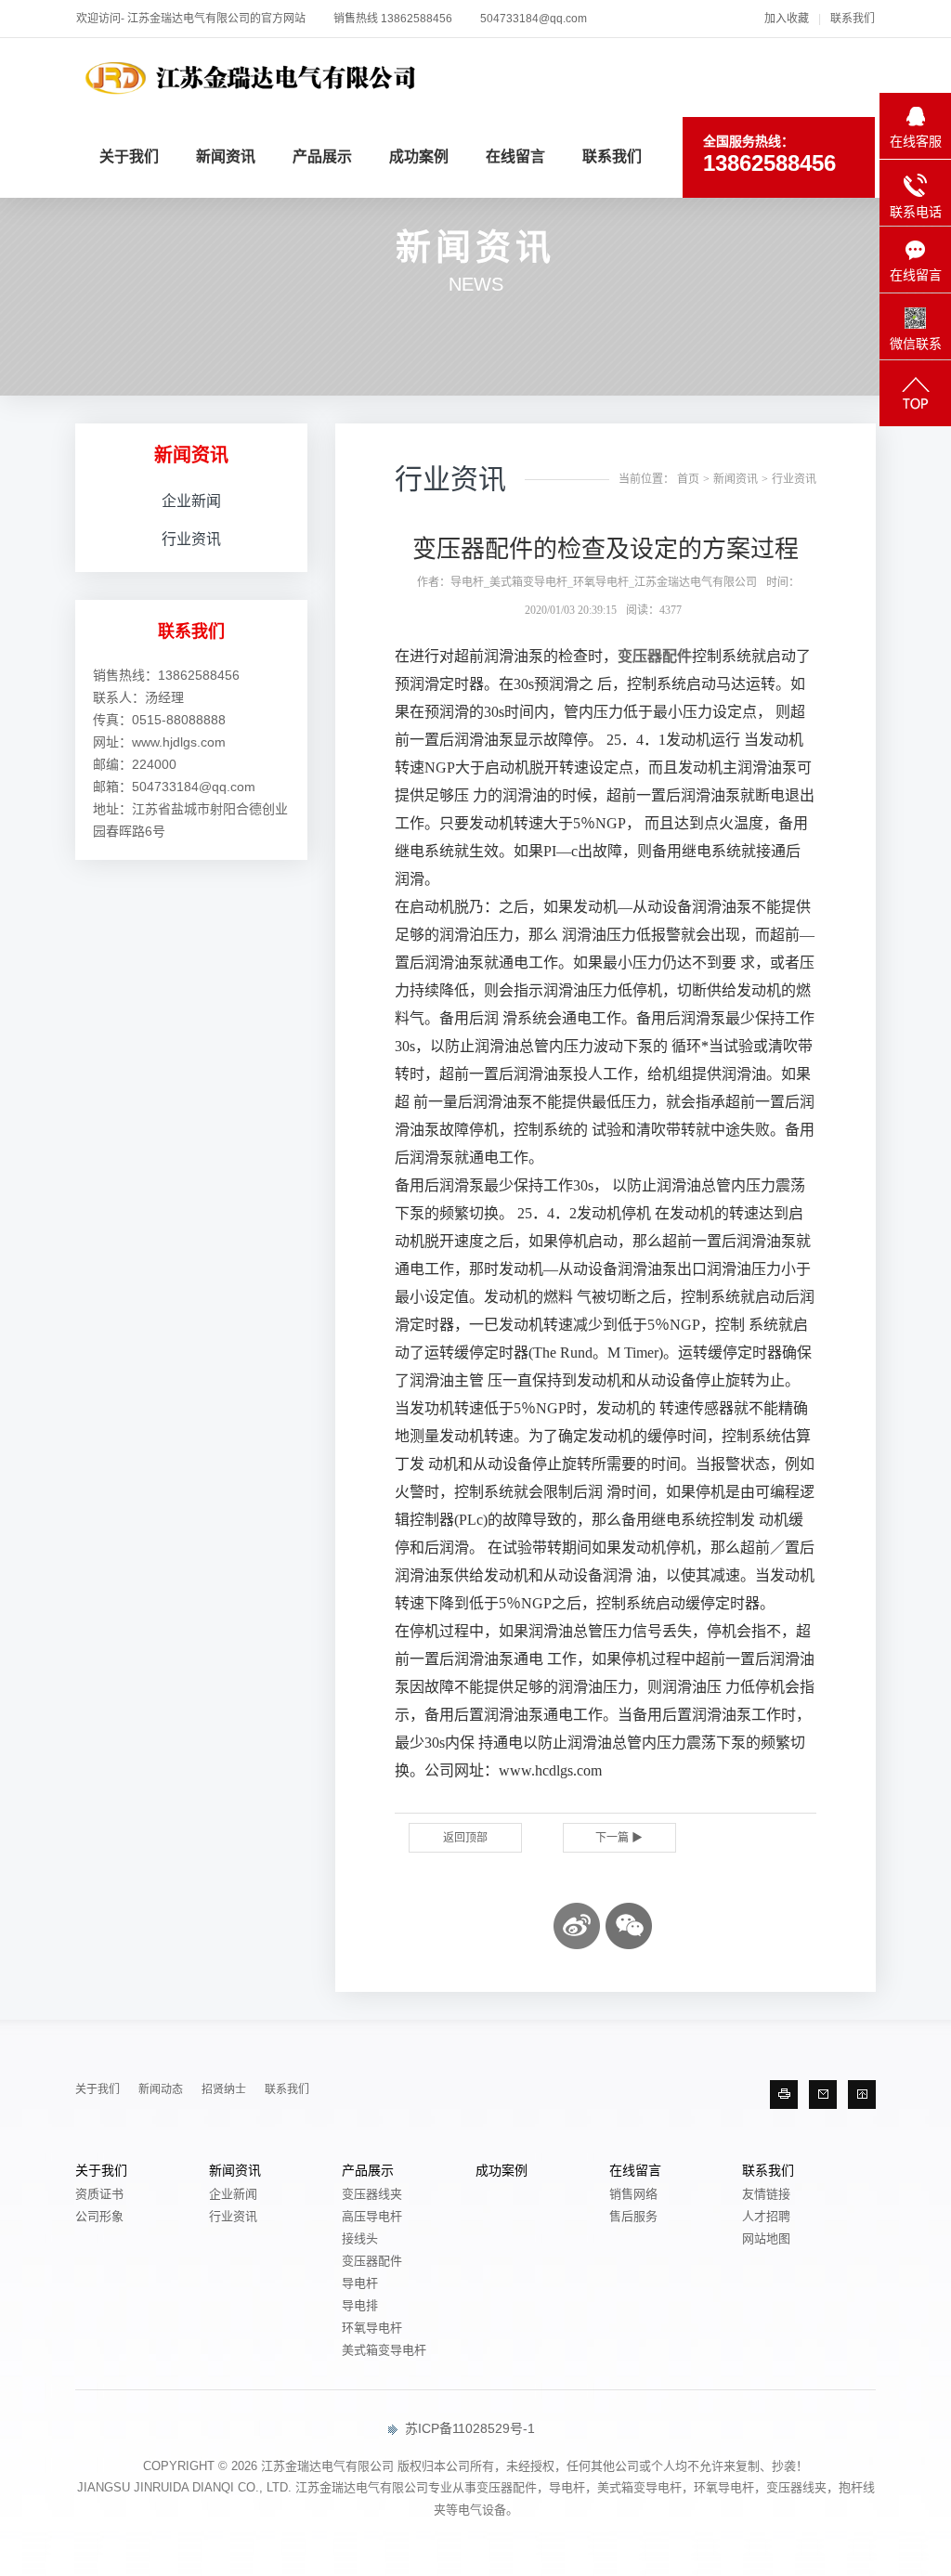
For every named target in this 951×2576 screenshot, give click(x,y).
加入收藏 (787, 19)
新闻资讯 (226, 156)
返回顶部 (465, 1838)
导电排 (360, 2305)
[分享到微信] (629, 1926)
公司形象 (99, 2216)
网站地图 (766, 2238)
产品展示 (322, 156)
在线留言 (515, 156)
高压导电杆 (372, 2216)
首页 (688, 479)
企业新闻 (191, 501)
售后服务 (633, 2216)
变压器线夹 (372, 2194)
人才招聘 (766, 2216)
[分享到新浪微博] (577, 1926)
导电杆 (360, 2283)
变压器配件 (655, 656)
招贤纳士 (224, 2089)
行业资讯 (191, 539)
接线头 (360, 2238)
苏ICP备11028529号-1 (468, 2428)
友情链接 (766, 2194)
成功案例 (419, 156)
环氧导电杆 (372, 2328)
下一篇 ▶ (619, 1838)
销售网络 (633, 2194)
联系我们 (853, 19)
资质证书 (99, 2194)
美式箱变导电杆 (384, 2350)
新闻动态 (161, 2089)
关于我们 (129, 156)
